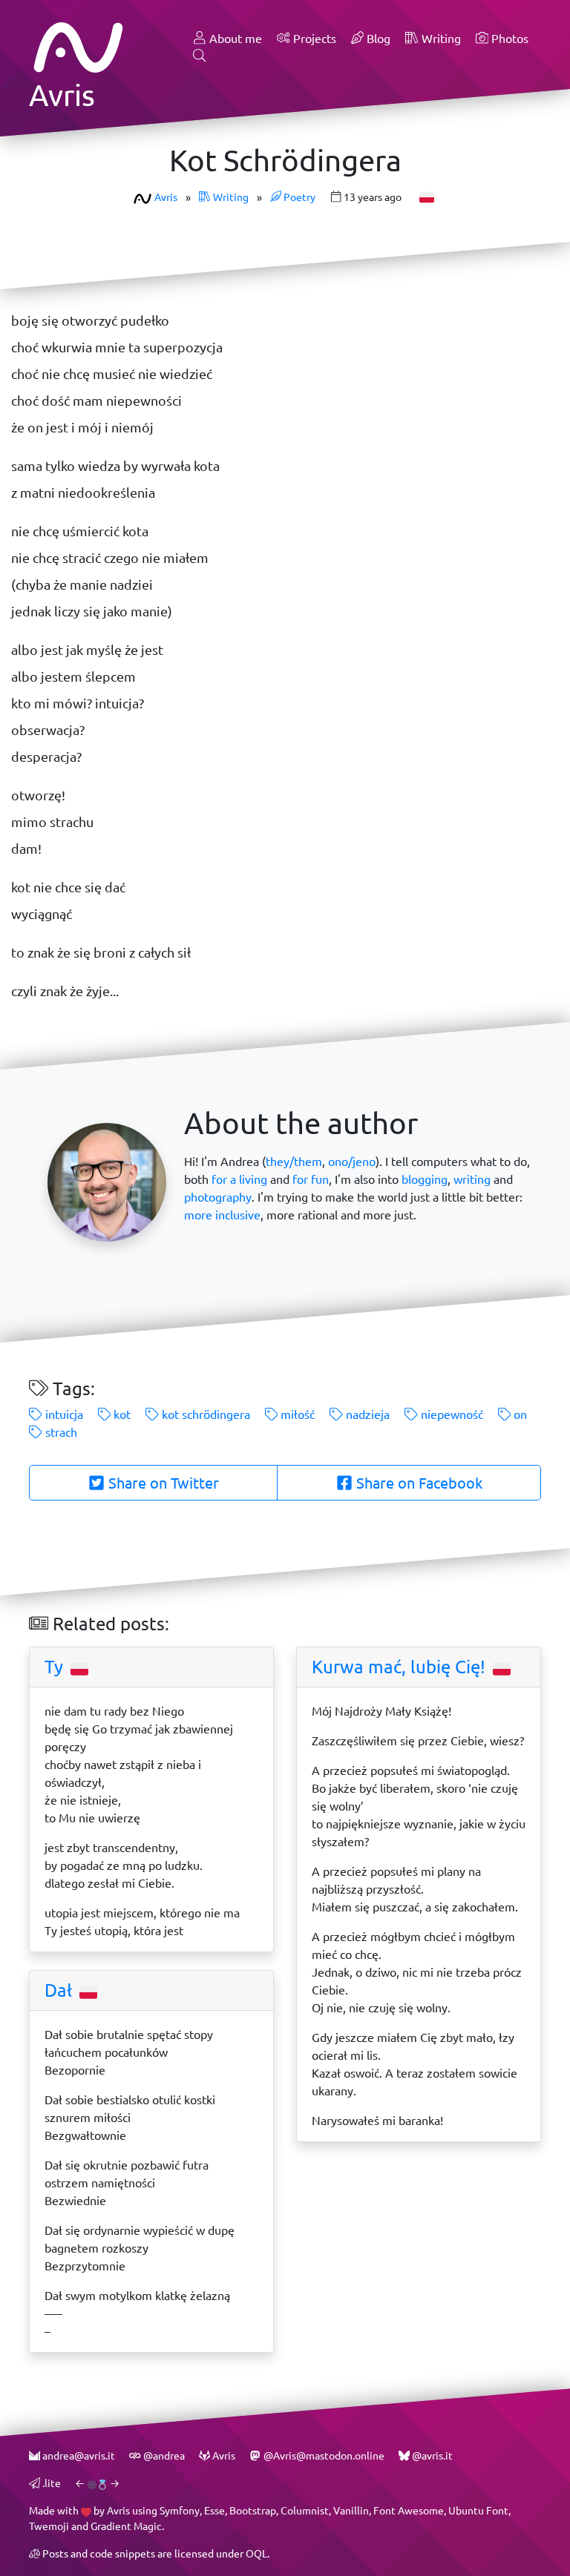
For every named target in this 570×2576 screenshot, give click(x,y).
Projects (313, 38)
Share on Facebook (417, 1483)
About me (234, 38)
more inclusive (222, 1215)
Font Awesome (409, 2510)
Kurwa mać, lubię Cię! (401, 1667)
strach (60, 1432)
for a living (239, 1179)
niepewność (451, 1414)
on (519, 1414)
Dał (60, 1990)
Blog (377, 38)
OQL (256, 2553)
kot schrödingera (204, 1414)
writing (472, 1179)
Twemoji (49, 2526)
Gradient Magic (126, 2526)
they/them (294, 1161)
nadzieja (366, 1414)
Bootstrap (253, 2510)
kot (121, 1414)
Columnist (305, 2510)
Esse (214, 2510)
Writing (440, 38)
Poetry (298, 197)
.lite (50, 2483)
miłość (296, 1414)
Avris (166, 197)
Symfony (180, 2510)
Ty (56, 1667)
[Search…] (200, 56)
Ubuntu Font (478, 2510)
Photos (508, 38)
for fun (311, 1179)
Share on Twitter (162, 1483)
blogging (425, 1179)
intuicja (63, 1414)
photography (218, 1197)
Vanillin (351, 2510)
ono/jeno (352, 1161)
